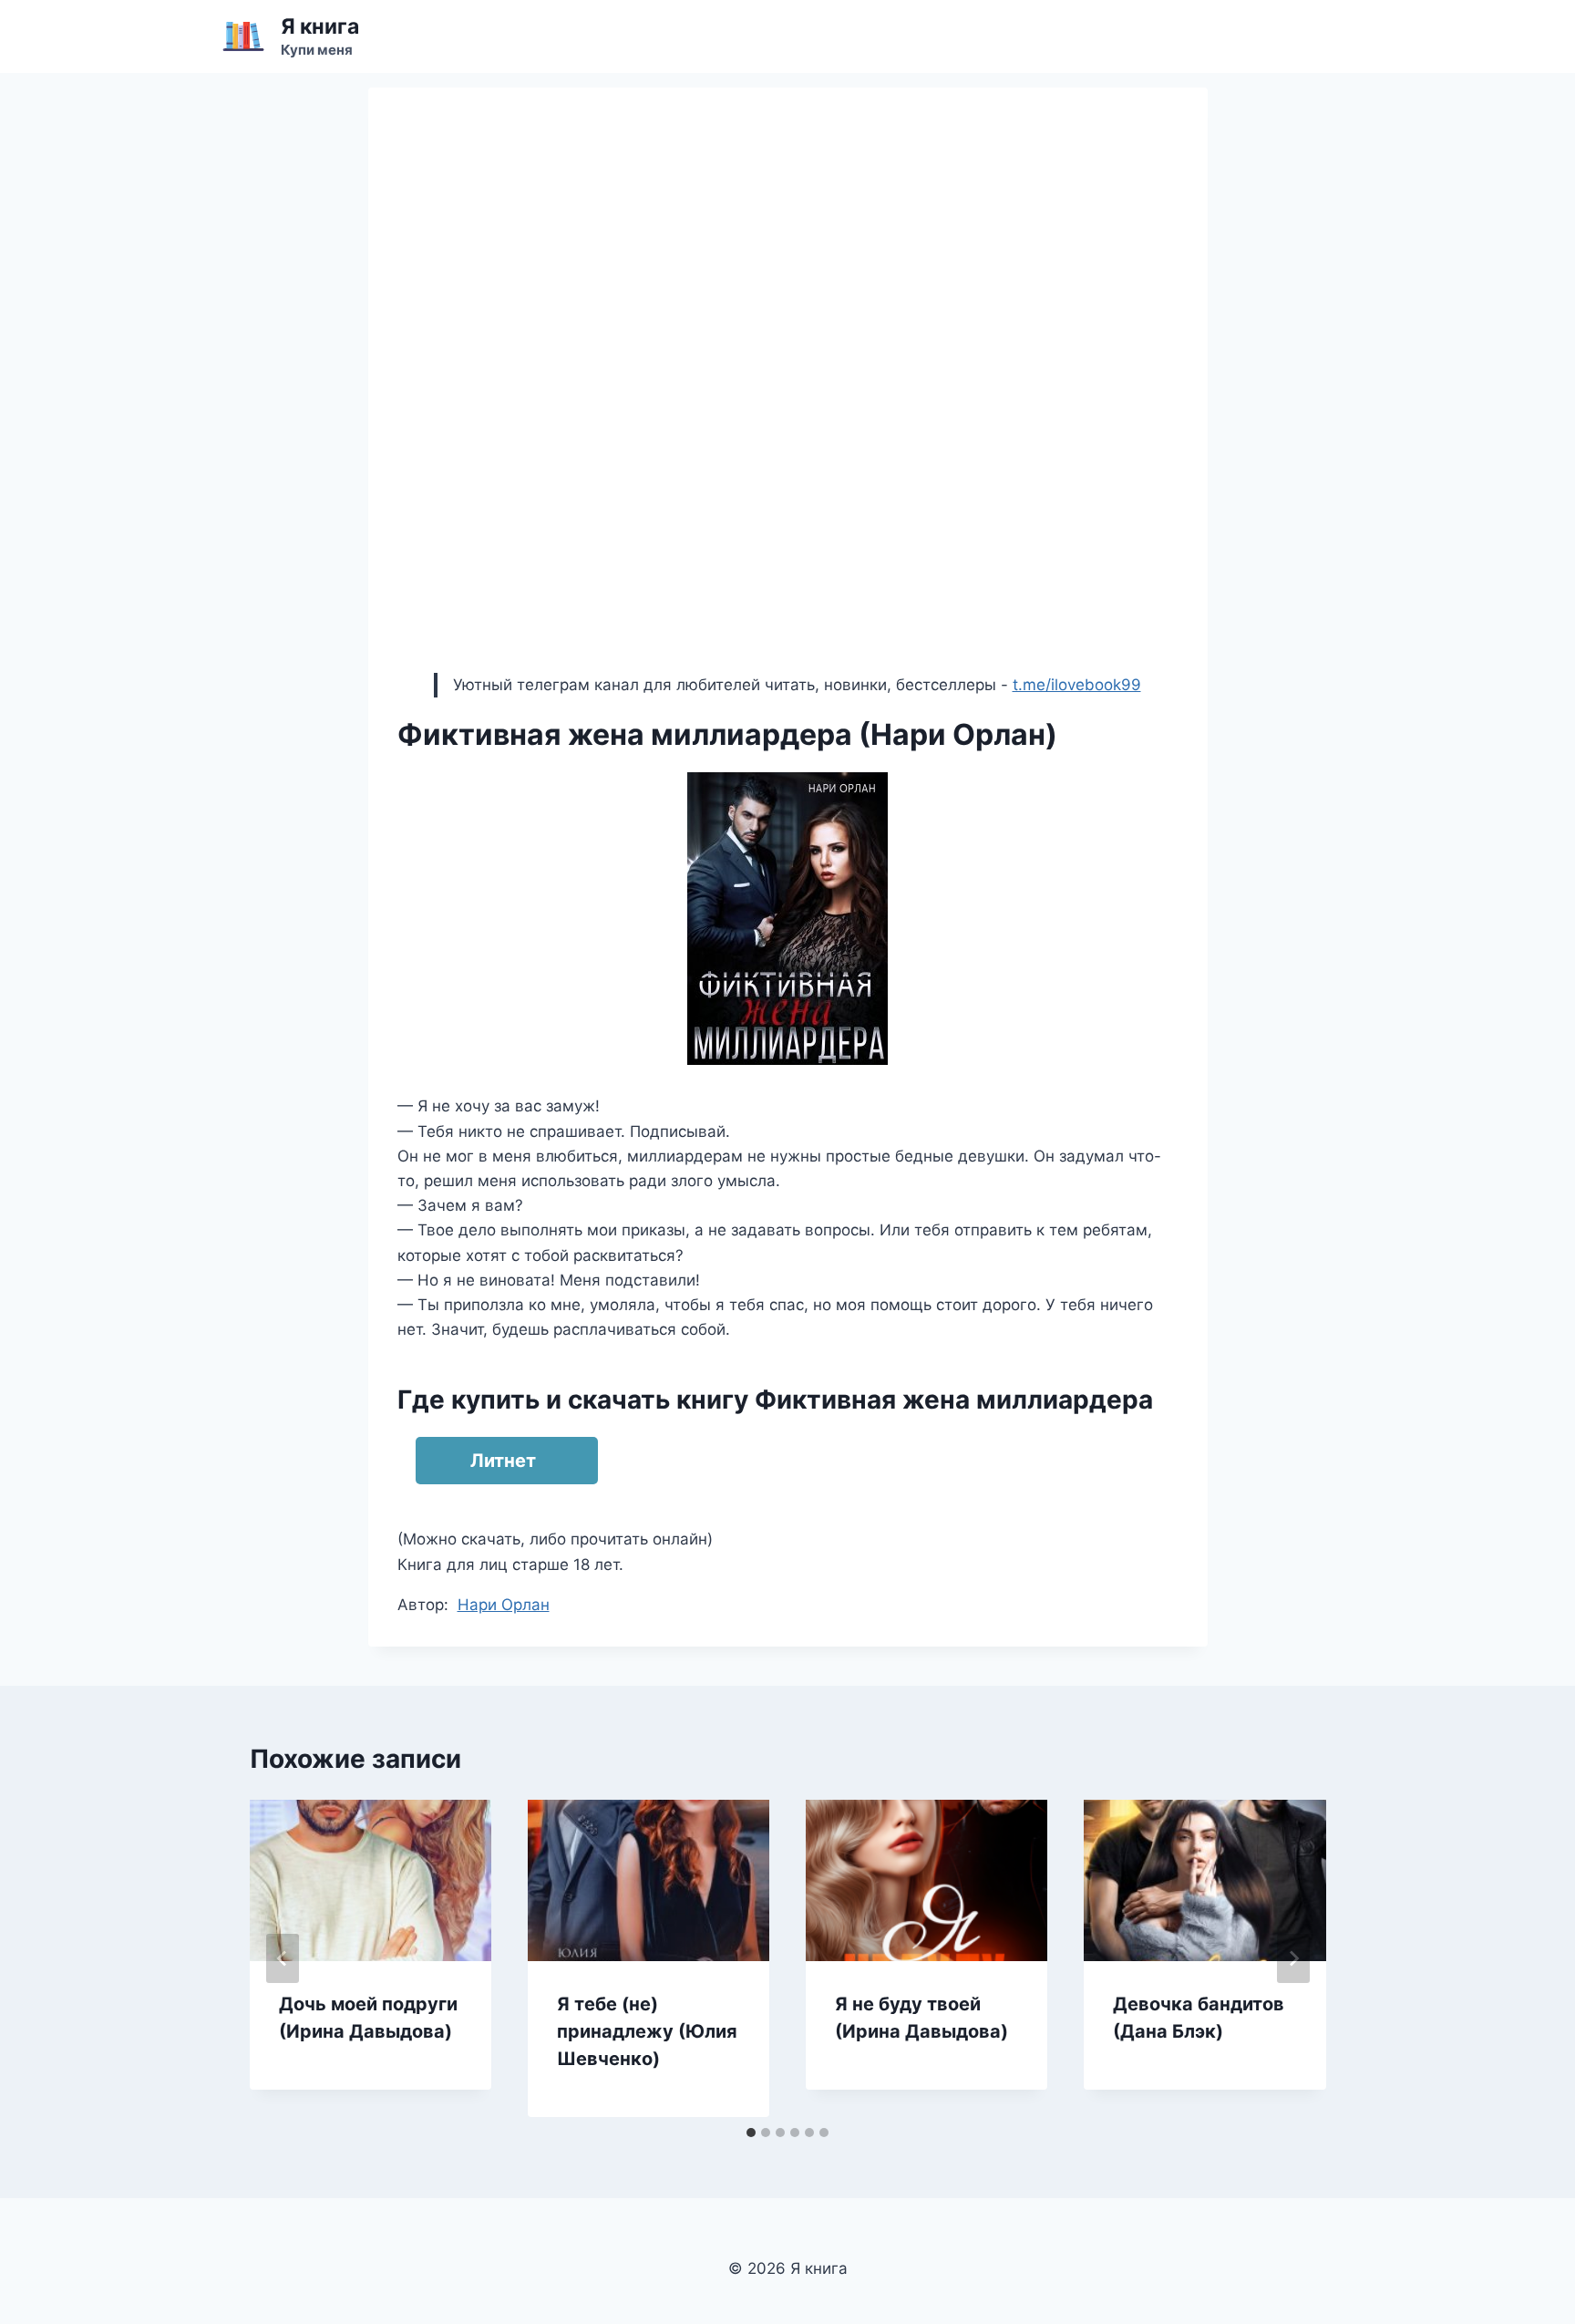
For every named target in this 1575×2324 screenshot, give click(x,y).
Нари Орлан (504, 1605)
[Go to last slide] (283, 1958)
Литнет (503, 1461)
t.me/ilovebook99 (1077, 685)
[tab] (751, 2133)
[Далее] (1293, 1958)
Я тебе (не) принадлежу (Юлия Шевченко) (647, 2031)
